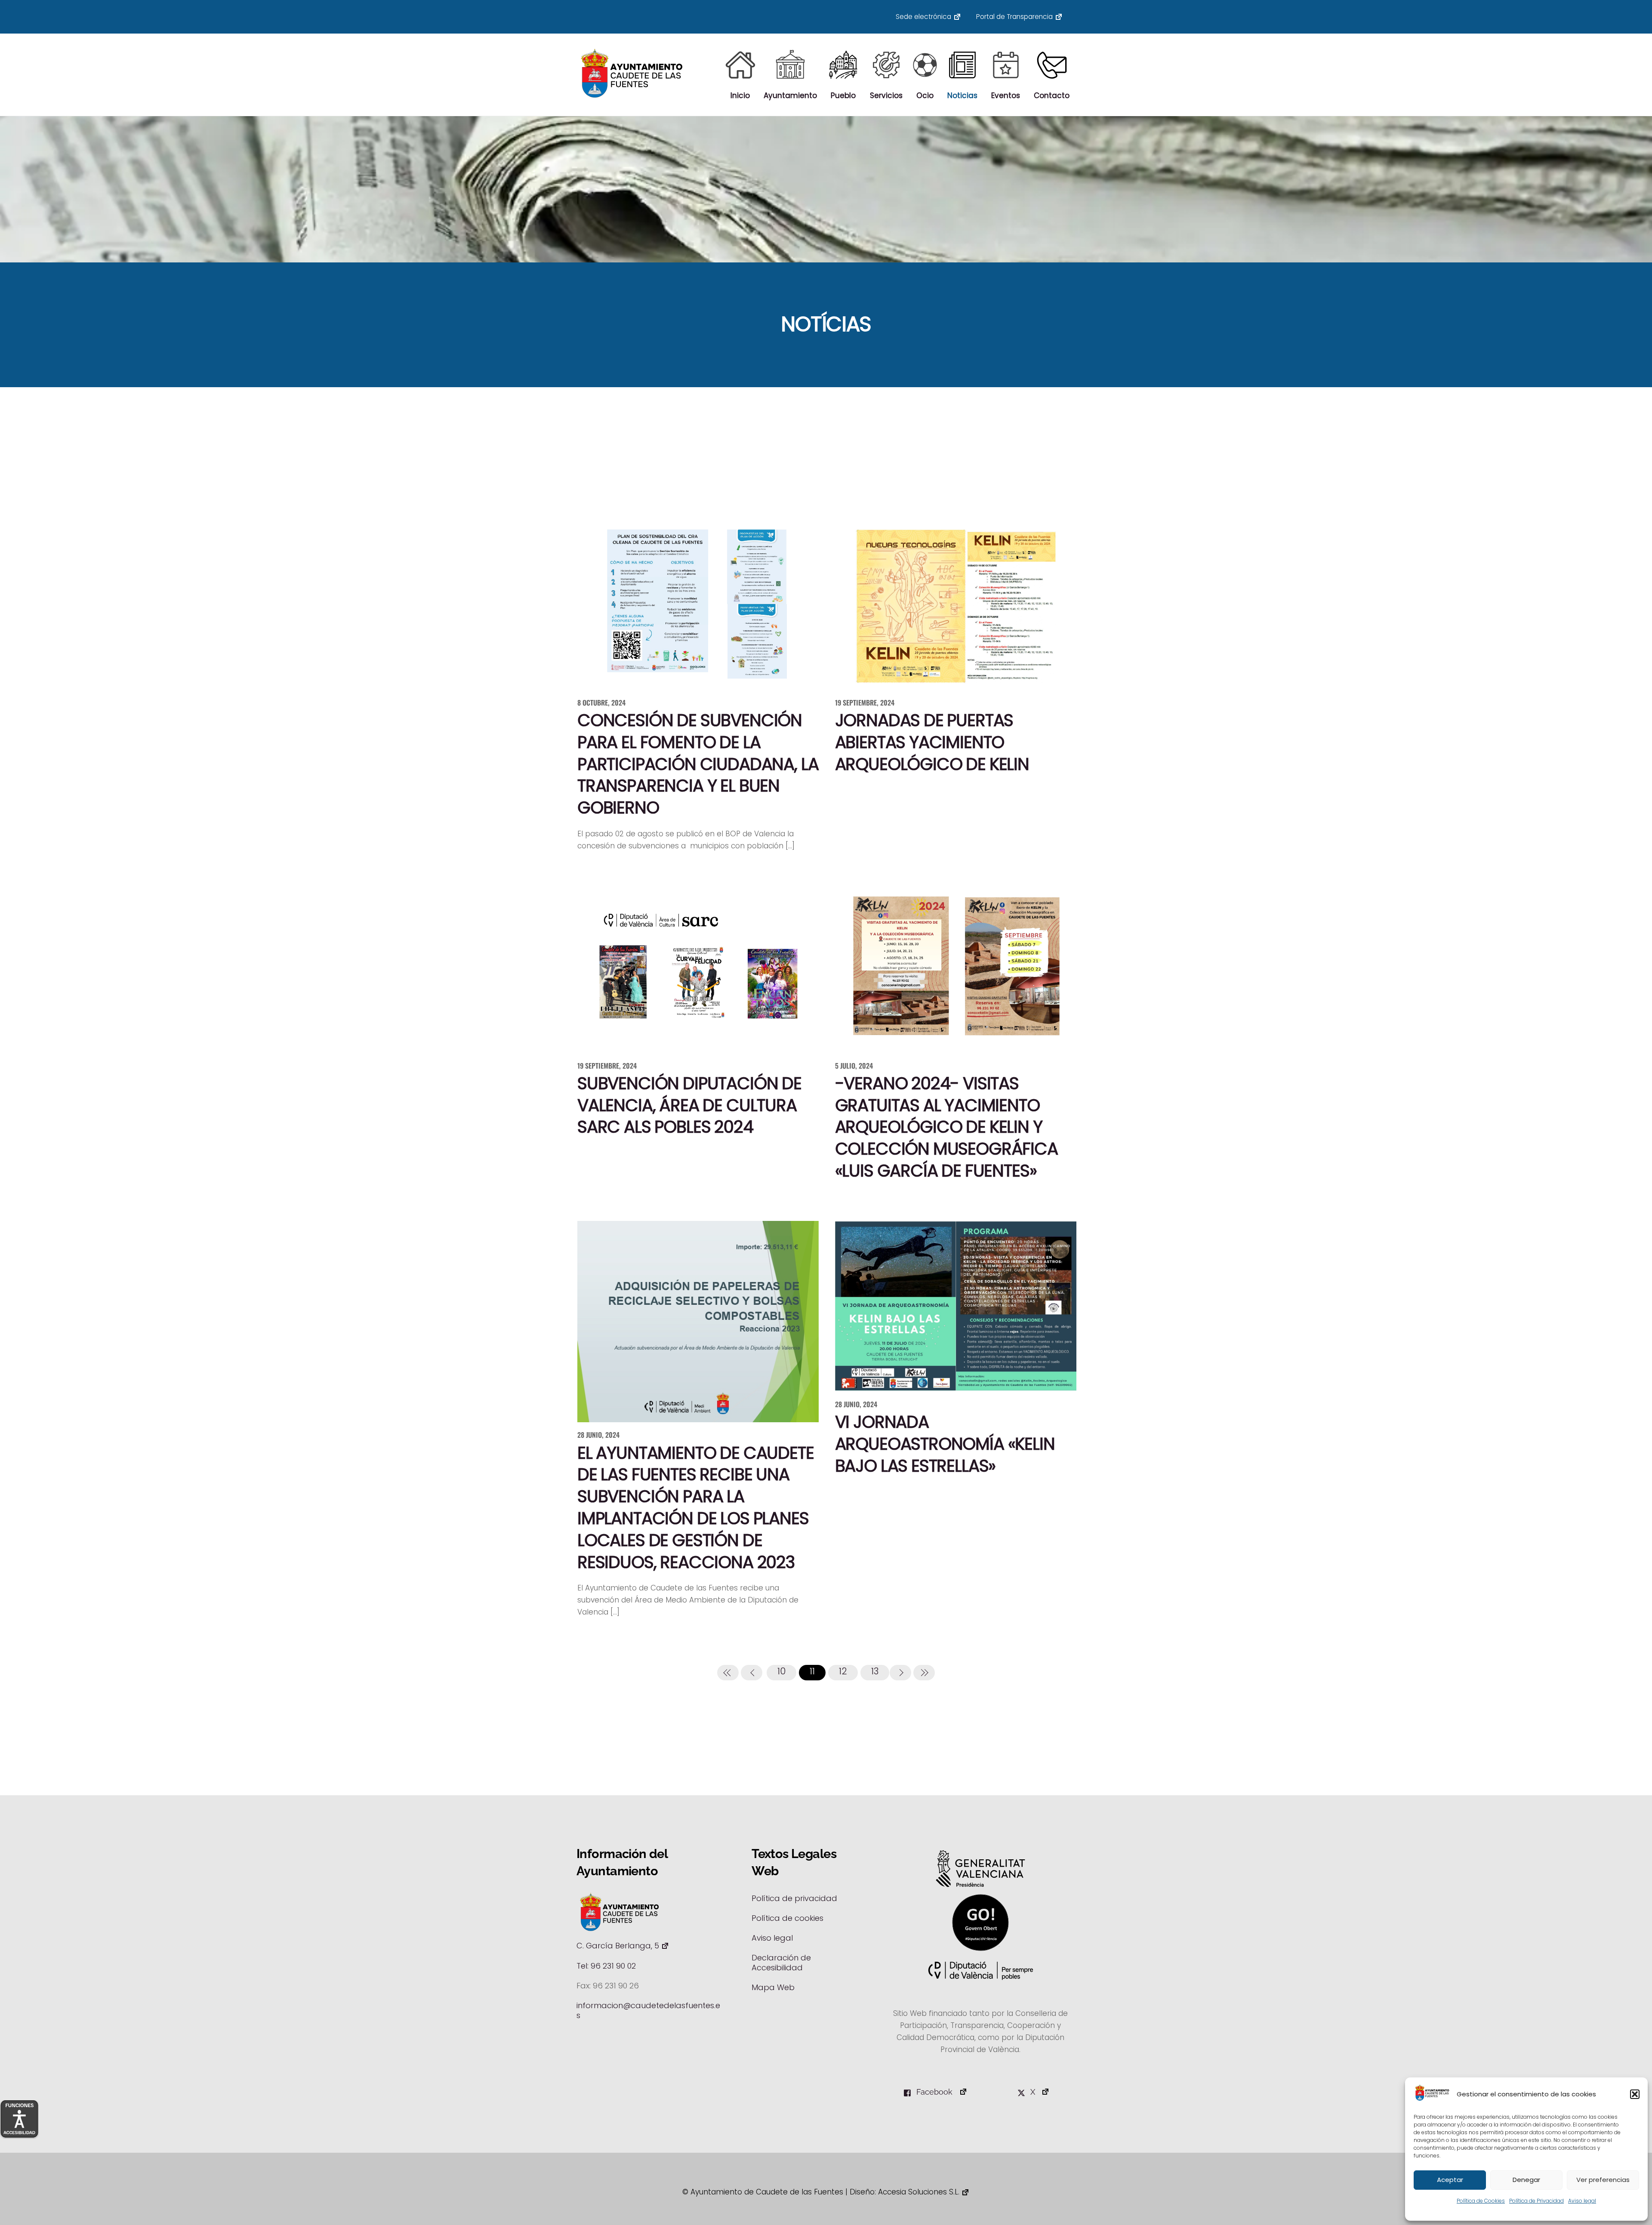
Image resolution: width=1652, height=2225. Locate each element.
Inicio (740, 96)
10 (781, 1671)
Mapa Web (773, 1987)
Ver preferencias (1603, 2180)
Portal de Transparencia (1014, 17)
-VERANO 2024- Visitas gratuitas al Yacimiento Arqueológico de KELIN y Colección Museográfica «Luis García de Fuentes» (946, 1127)
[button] (1635, 2094)
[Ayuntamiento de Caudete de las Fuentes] (632, 95)
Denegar (1526, 2180)
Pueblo (843, 96)
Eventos (1006, 96)
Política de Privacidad (1536, 2201)
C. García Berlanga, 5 (618, 1946)
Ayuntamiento (790, 96)
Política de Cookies (1481, 2201)
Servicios (886, 96)
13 (875, 1671)
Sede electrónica (923, 17)
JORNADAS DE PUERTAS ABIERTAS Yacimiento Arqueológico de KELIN (932, 742)
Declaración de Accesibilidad (781, 1963)
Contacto (1052, 96)
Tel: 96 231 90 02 (606, 1966)
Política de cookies (787, 1918)
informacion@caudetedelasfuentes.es (648, 2010)
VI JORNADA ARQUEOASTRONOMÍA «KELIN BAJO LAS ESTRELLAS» (945, 1444)
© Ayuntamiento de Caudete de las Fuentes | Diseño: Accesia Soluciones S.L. (821, 2192)
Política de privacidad (794, 1898)
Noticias (962, 96)
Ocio (925, 96)
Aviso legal (1582, 2201)
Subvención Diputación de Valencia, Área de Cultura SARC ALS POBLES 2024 (689, 1105)
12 (843, 1671)
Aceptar (1450, 2180)
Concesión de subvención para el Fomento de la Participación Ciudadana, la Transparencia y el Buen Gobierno (698, 764)
